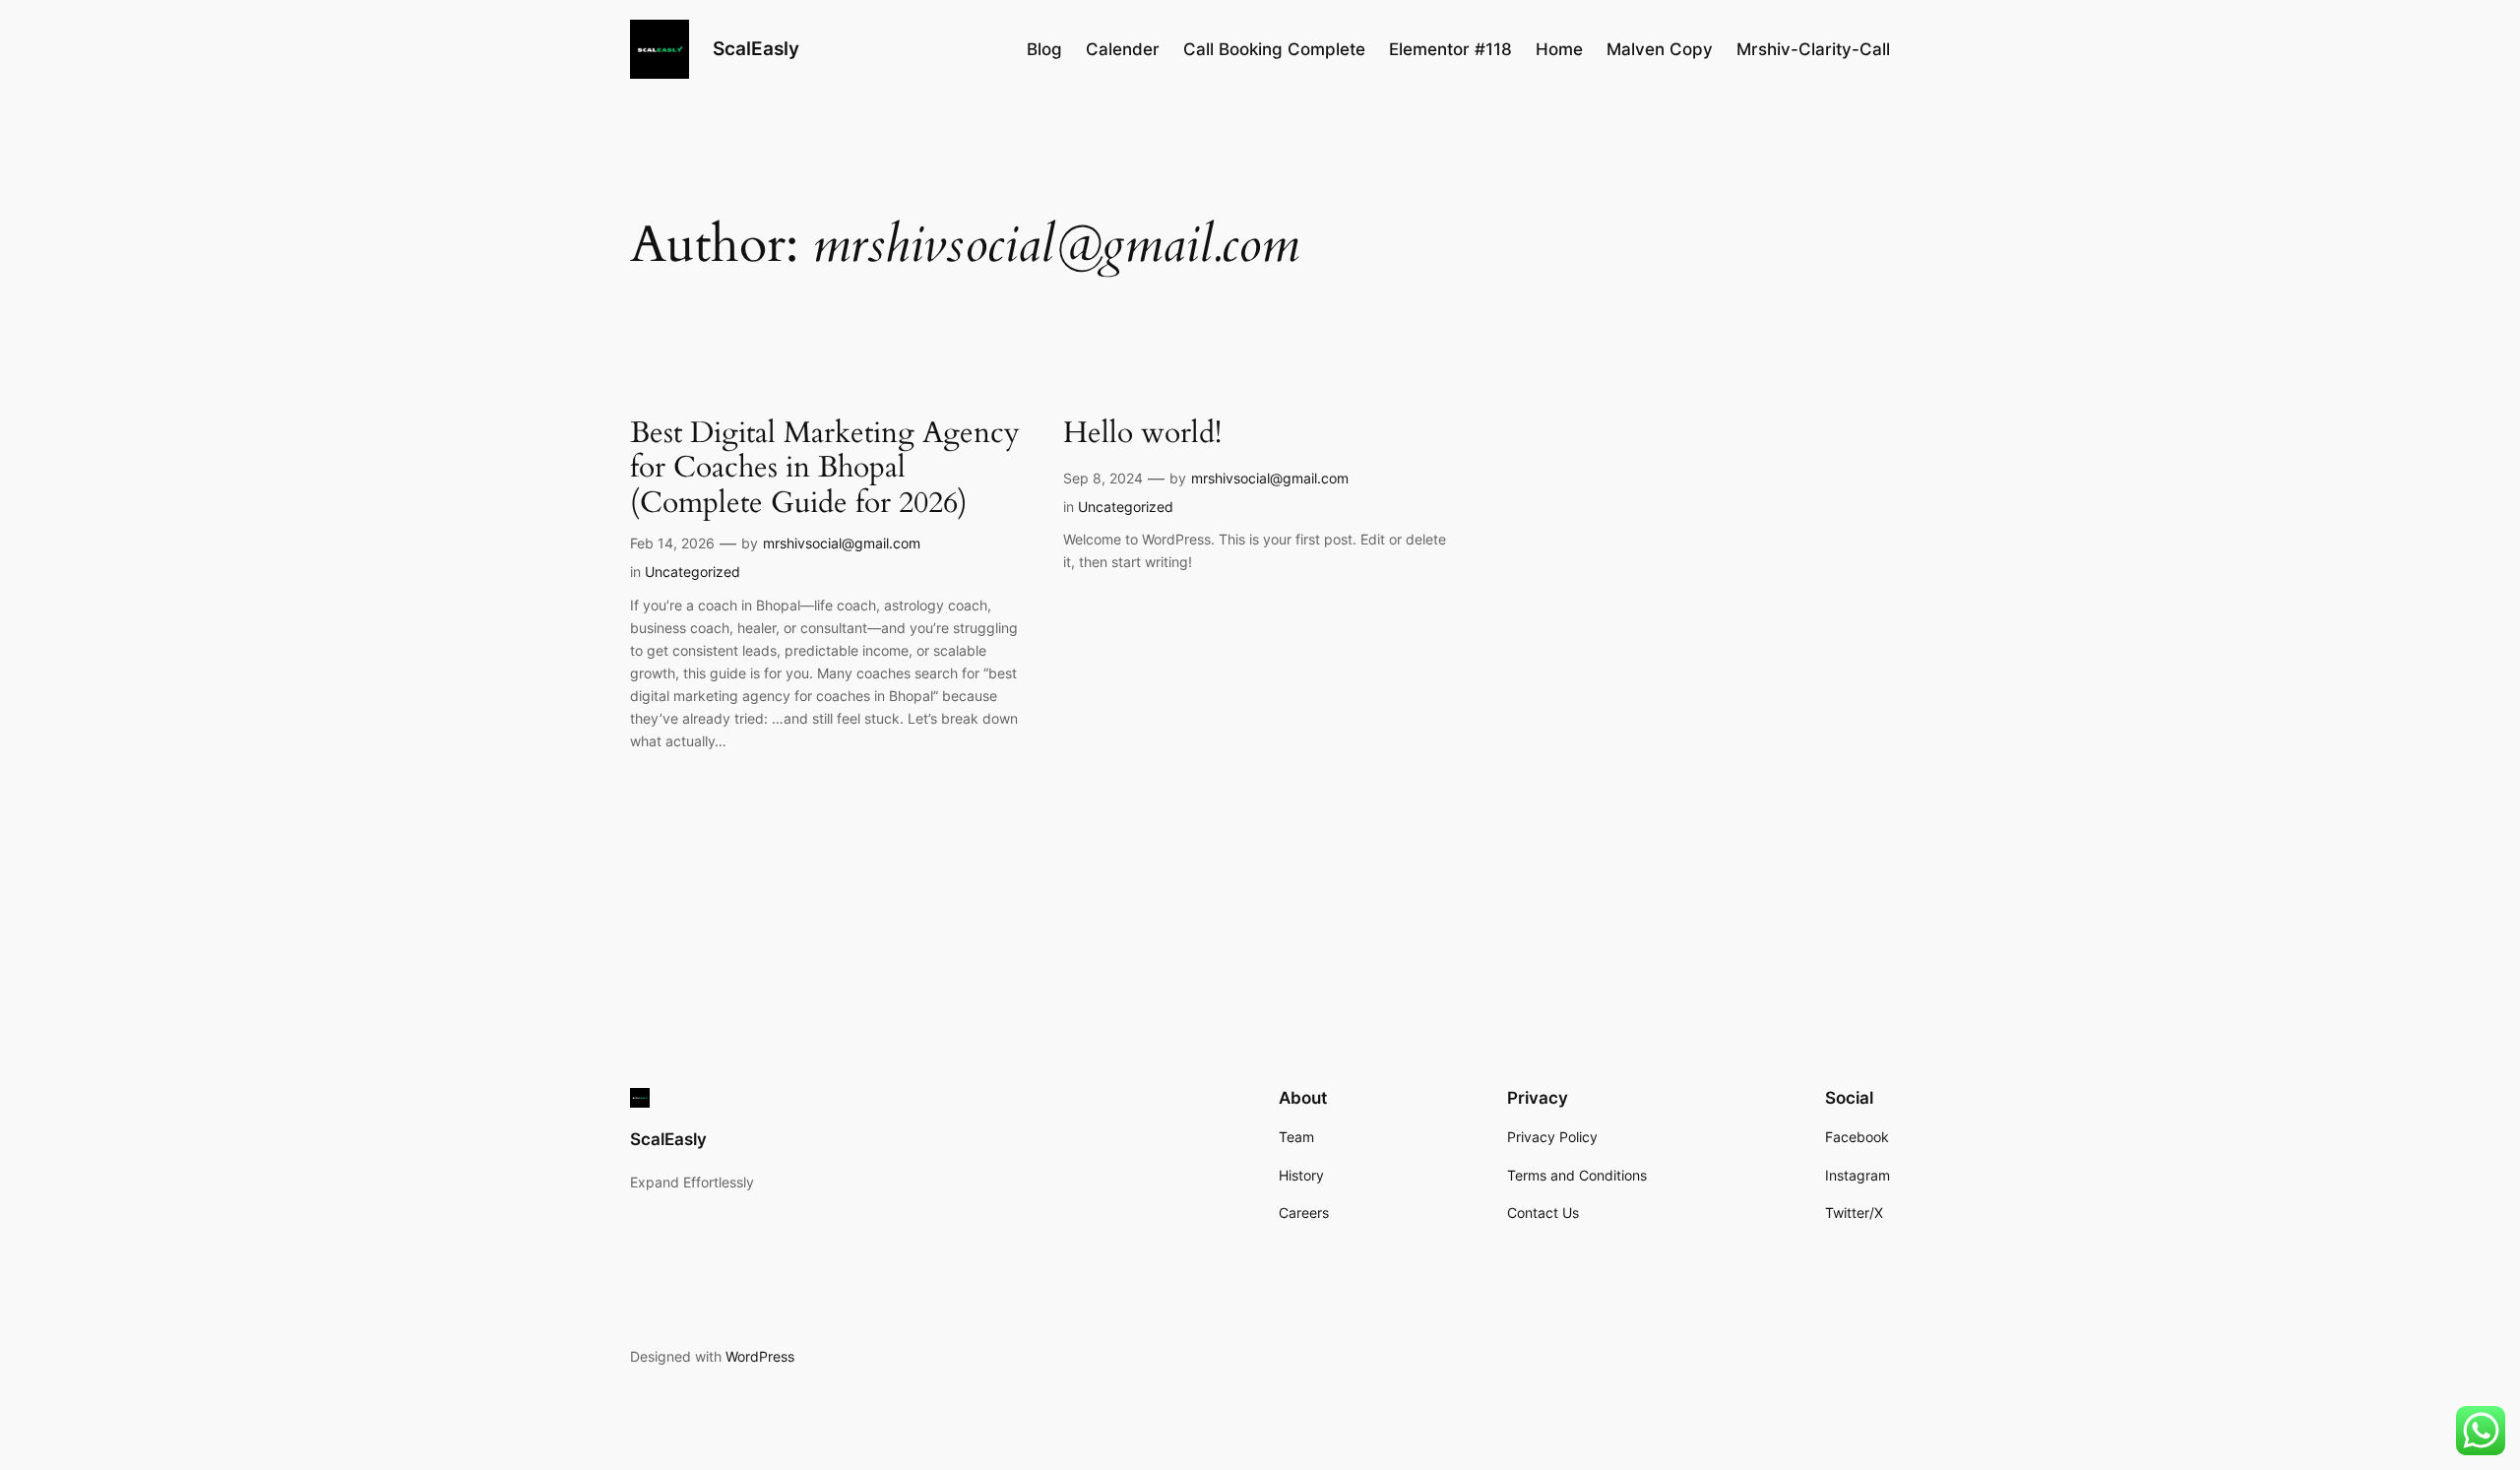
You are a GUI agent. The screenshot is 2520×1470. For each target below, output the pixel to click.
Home (1559, 49)
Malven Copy (1660, 49)
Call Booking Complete (1274, 49)
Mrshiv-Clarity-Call (1813, 49)
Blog (1044, 49)
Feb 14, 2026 (672, 543)
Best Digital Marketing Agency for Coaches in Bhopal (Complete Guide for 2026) (825, 469)
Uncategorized (693, 572)
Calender (1123, 49)
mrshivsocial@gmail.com (842, 543)
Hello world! (1142, 434)
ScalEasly (756, 48)
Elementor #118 (1450, 49)
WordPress (760, 1356)
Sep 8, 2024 (1103, 478)
